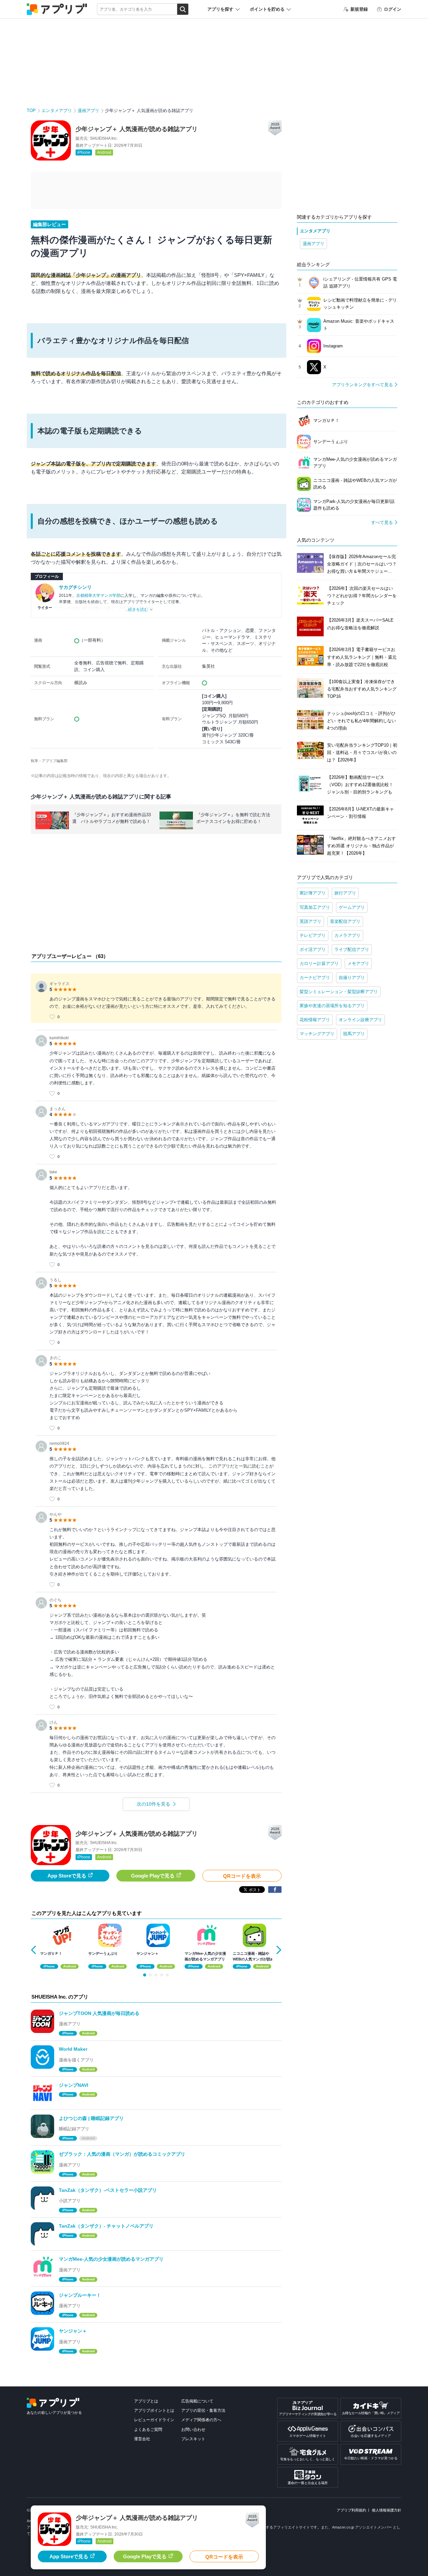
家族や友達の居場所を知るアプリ (332, 1006)
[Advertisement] (156, 895)
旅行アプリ (345, 893)
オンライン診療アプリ (360, 1020)
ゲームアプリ (352, 907)
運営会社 (142, 2439)
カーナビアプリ (315, 978)
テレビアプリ (313, 935)
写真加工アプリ (315, 907)
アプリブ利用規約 (351, 2510)
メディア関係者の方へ (201, 2420)
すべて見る (382, 522)
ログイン (393, 9)
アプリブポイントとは (154, 2410)
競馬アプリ (354, 1034)
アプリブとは (146, 2401)
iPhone (84, 152)
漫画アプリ (88, 111)
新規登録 (359, 9)
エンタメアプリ (57, 111)
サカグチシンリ (75, 587)
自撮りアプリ (352, 978)
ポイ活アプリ (313, 949)
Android (104, 152)
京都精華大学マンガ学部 (98, 596)
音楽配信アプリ (345, 921)
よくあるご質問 (148, 2430)
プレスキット (193, 2439)
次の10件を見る (153, 1804)
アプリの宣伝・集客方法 (203, 2410)
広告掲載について (197, 2401)
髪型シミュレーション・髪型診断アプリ (339, 992)
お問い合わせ (193, 2430)
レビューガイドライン (154, 2420)
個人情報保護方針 (387, 2510)
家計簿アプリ (313, 893)
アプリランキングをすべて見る (362, 385)
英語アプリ (310, 921)
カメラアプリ (347, 935)
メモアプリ (358, 963)
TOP (31, 111)
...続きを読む (137, 610)
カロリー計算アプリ (319, 963)
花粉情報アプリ (315, 1020)
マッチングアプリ (317, 1034)
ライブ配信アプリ (352, 949)
